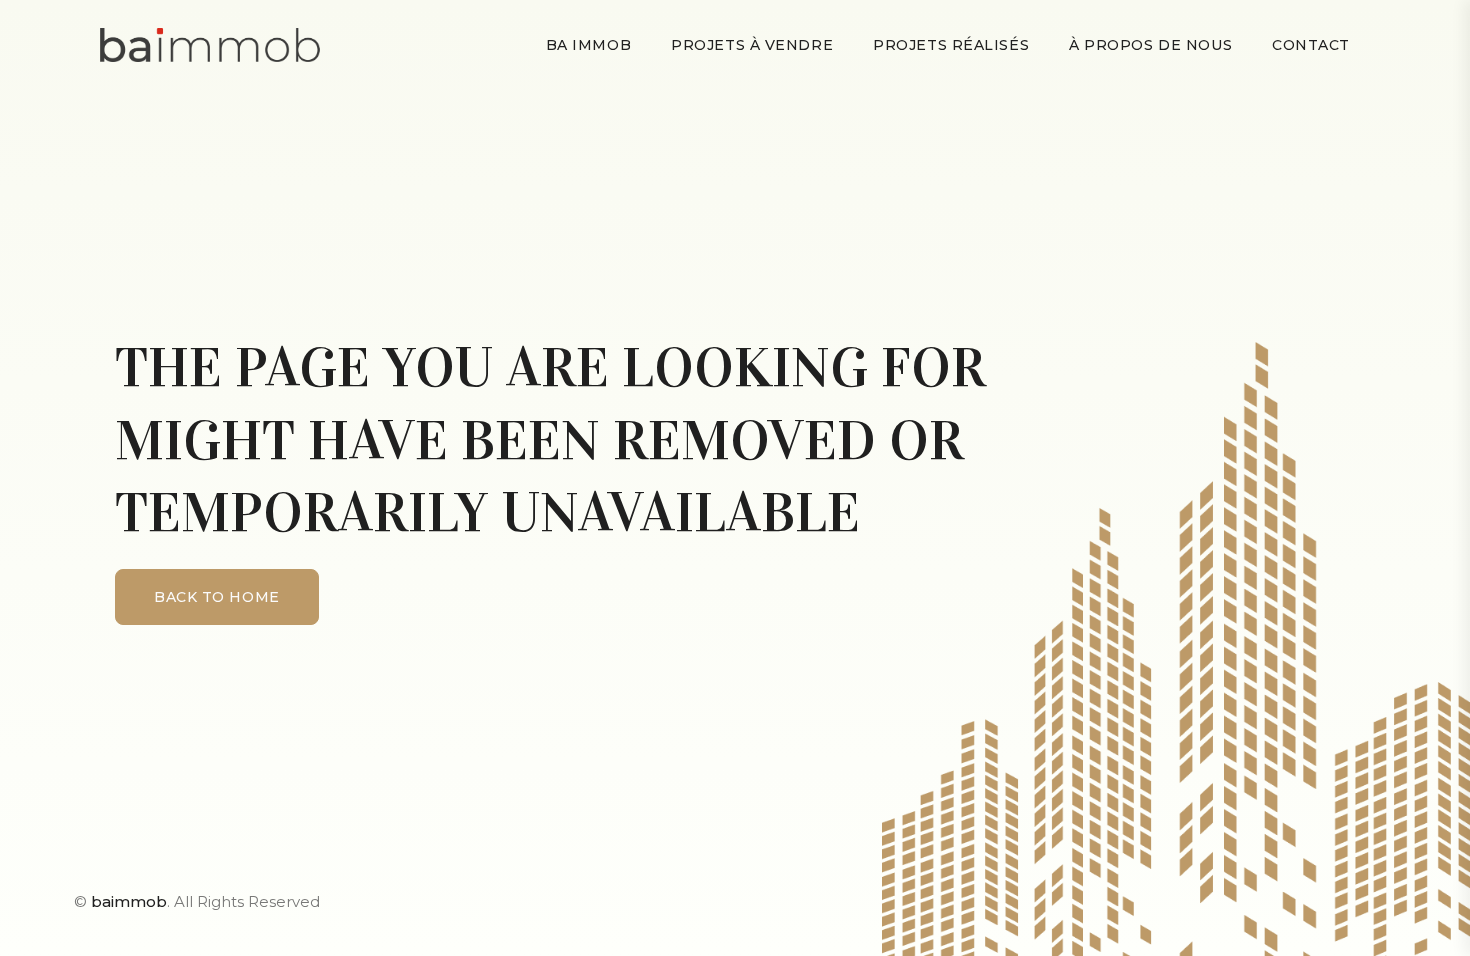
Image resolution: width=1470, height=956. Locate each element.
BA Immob (588, 45)
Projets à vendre (752, 45)
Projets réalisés (951, 45)
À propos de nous (1150, 45)
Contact (1311, 45)
